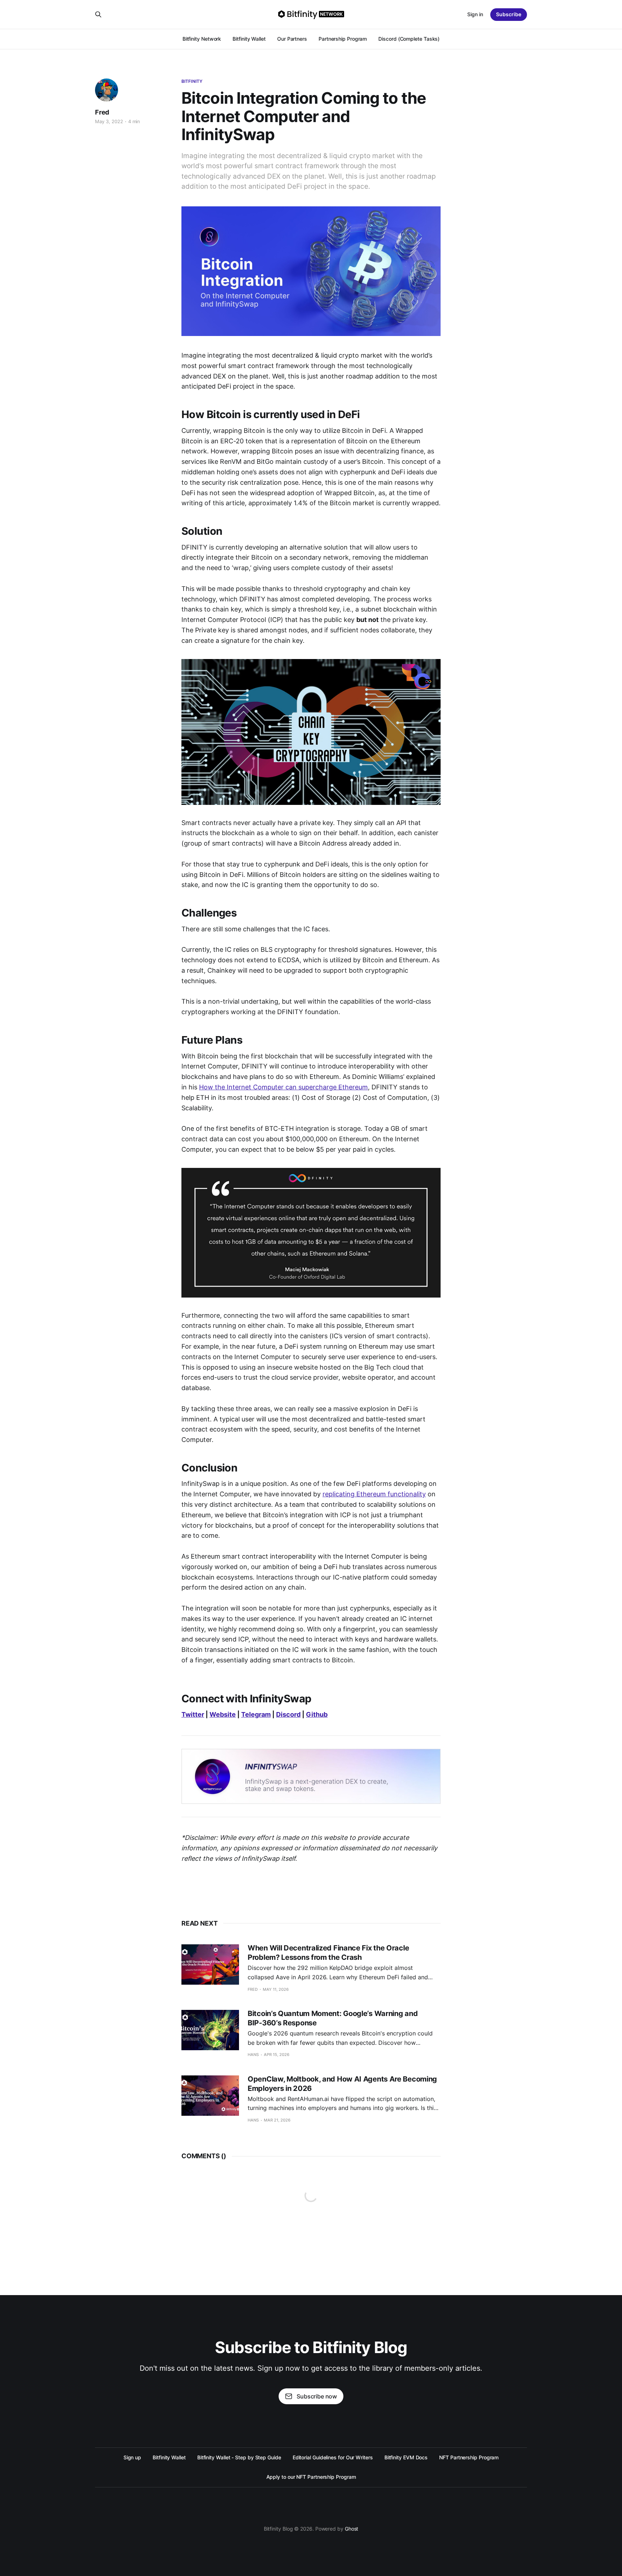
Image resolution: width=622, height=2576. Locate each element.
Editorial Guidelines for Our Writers (333, 2457)
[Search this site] (98, 14)
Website (223, 1714)
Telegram (256, 1714)
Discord (288, 1714)
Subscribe (509, 14)
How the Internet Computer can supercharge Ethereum (283, 1087)
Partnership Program (343, 39)
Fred (102, 112)
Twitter (193, 1714)
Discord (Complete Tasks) (409, 39)
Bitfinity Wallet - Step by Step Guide (239, 2457)
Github (317, 1714)
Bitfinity (192, 81)
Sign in (475, 14)
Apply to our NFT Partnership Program (311, 2477)
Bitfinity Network (202, 39)
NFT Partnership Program (469, 2457)
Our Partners (292, 39)
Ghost (352, 2529)
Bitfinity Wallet (249, 39)
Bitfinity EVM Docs (406, 2457)
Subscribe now (317, 2396)
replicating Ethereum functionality (374, 1494)
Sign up (132, 2457)
